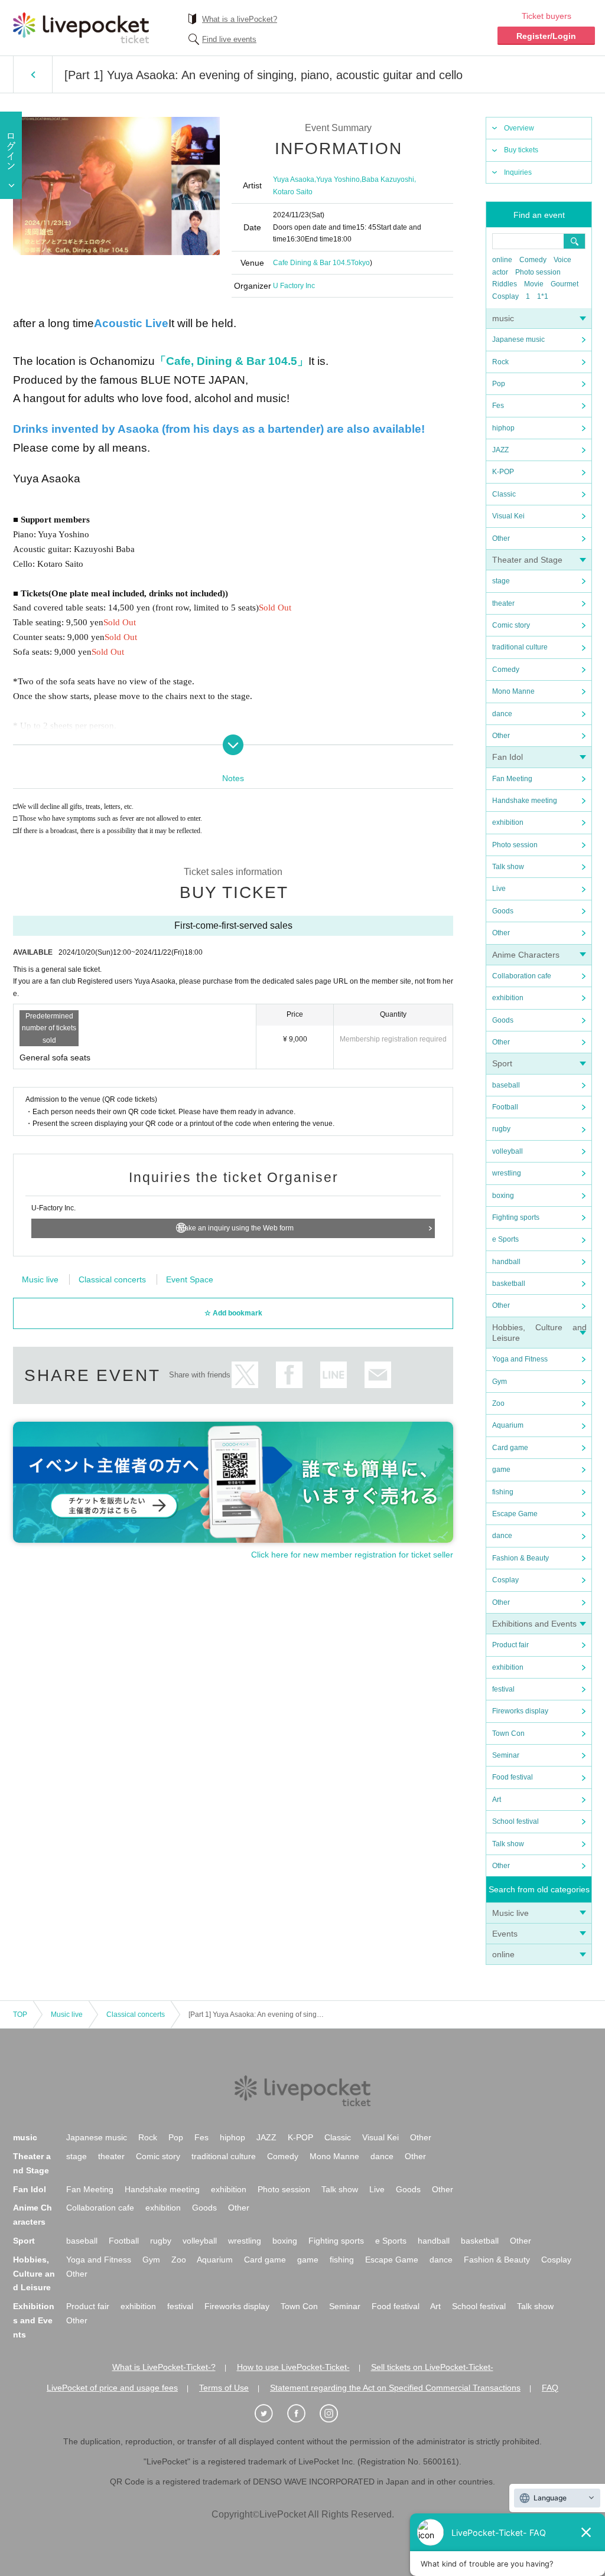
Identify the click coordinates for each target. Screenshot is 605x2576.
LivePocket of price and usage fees (112, 2388)
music (503, 318)
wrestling (507, 1173)
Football (505, 1107)
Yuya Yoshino (338, 179)
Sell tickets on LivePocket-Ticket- (432, 2367)
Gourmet (565, 284)
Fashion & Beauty (521, 1558)
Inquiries (518, 172)
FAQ (550, 2388)
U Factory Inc (294, 286)
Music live (510, 1913)
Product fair (510, 1645)
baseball (506, 1085)
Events (505, 1934)
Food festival (513, 1777)
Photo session (538, 272)
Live (499, 889)
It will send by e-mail (378, 1375)
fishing (503, 1492)
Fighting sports (516, 1217)
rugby (501, 1129)
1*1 (543, 296)
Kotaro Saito (293, 192)
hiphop (503, 428)
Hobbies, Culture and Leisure (34, 2274)
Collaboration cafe (522, 976)
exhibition (508, 822)
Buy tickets (521, 150)
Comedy (533, 260)
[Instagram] (335, 2414)
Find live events (229, 39)
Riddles (505, 284)
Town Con (508, 1733)
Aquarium (508, 1425)
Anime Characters (526, 955)
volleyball (508, 1151)
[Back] (33, 74)
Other (501, 538)
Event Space (190, 1279)
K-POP (503, 472)
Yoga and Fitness (520, 1359)
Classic (504, 494)
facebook (289, 1375)
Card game (510, 1448)
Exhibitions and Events (534, 1624)
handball (506, 1262)
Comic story (511, 625)
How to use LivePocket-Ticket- (293, 2367)
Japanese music (518, 339)
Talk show (508, 867)
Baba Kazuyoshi (388, 179)
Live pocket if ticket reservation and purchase (81, 28)
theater (503, 603)
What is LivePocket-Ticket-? (164, 2367)
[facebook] (302, 2414)
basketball (509, 1284)
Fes (498, 406)
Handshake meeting (525, 801)
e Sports (505, 1239)
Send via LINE (334, 1375)
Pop (499, 384)
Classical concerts (112, 1279)
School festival (515, 1821)
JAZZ (500, 450)
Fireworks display (520, 1711)
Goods (503, 911)
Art (497, 1800)
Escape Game (515, 1514)
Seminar (506, 1755)
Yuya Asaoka (294, 179)
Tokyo (360, 263)
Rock (500, 362)
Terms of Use (224, 2388)
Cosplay (505, 296)
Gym (500, 1382)
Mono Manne (513, 691)
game (501, 1470)
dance (502, 714)
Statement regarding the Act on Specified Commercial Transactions (395, 2388)
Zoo (498, 1403)
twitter (245, 1375)
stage (501, 581)
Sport (502, 1063)
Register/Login (546, 36)
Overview (519, 128)
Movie (534, 284)
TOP (20, 2015)
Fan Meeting (512, 779)
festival (503, 1689)
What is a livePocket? (240, 19)
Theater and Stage (527, 560)
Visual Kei (508, 516)
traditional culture (520, 647)
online (502, 260)
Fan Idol (508, 757)
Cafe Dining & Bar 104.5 (312, 263)
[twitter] (270, 2414)
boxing (503, 1196)
